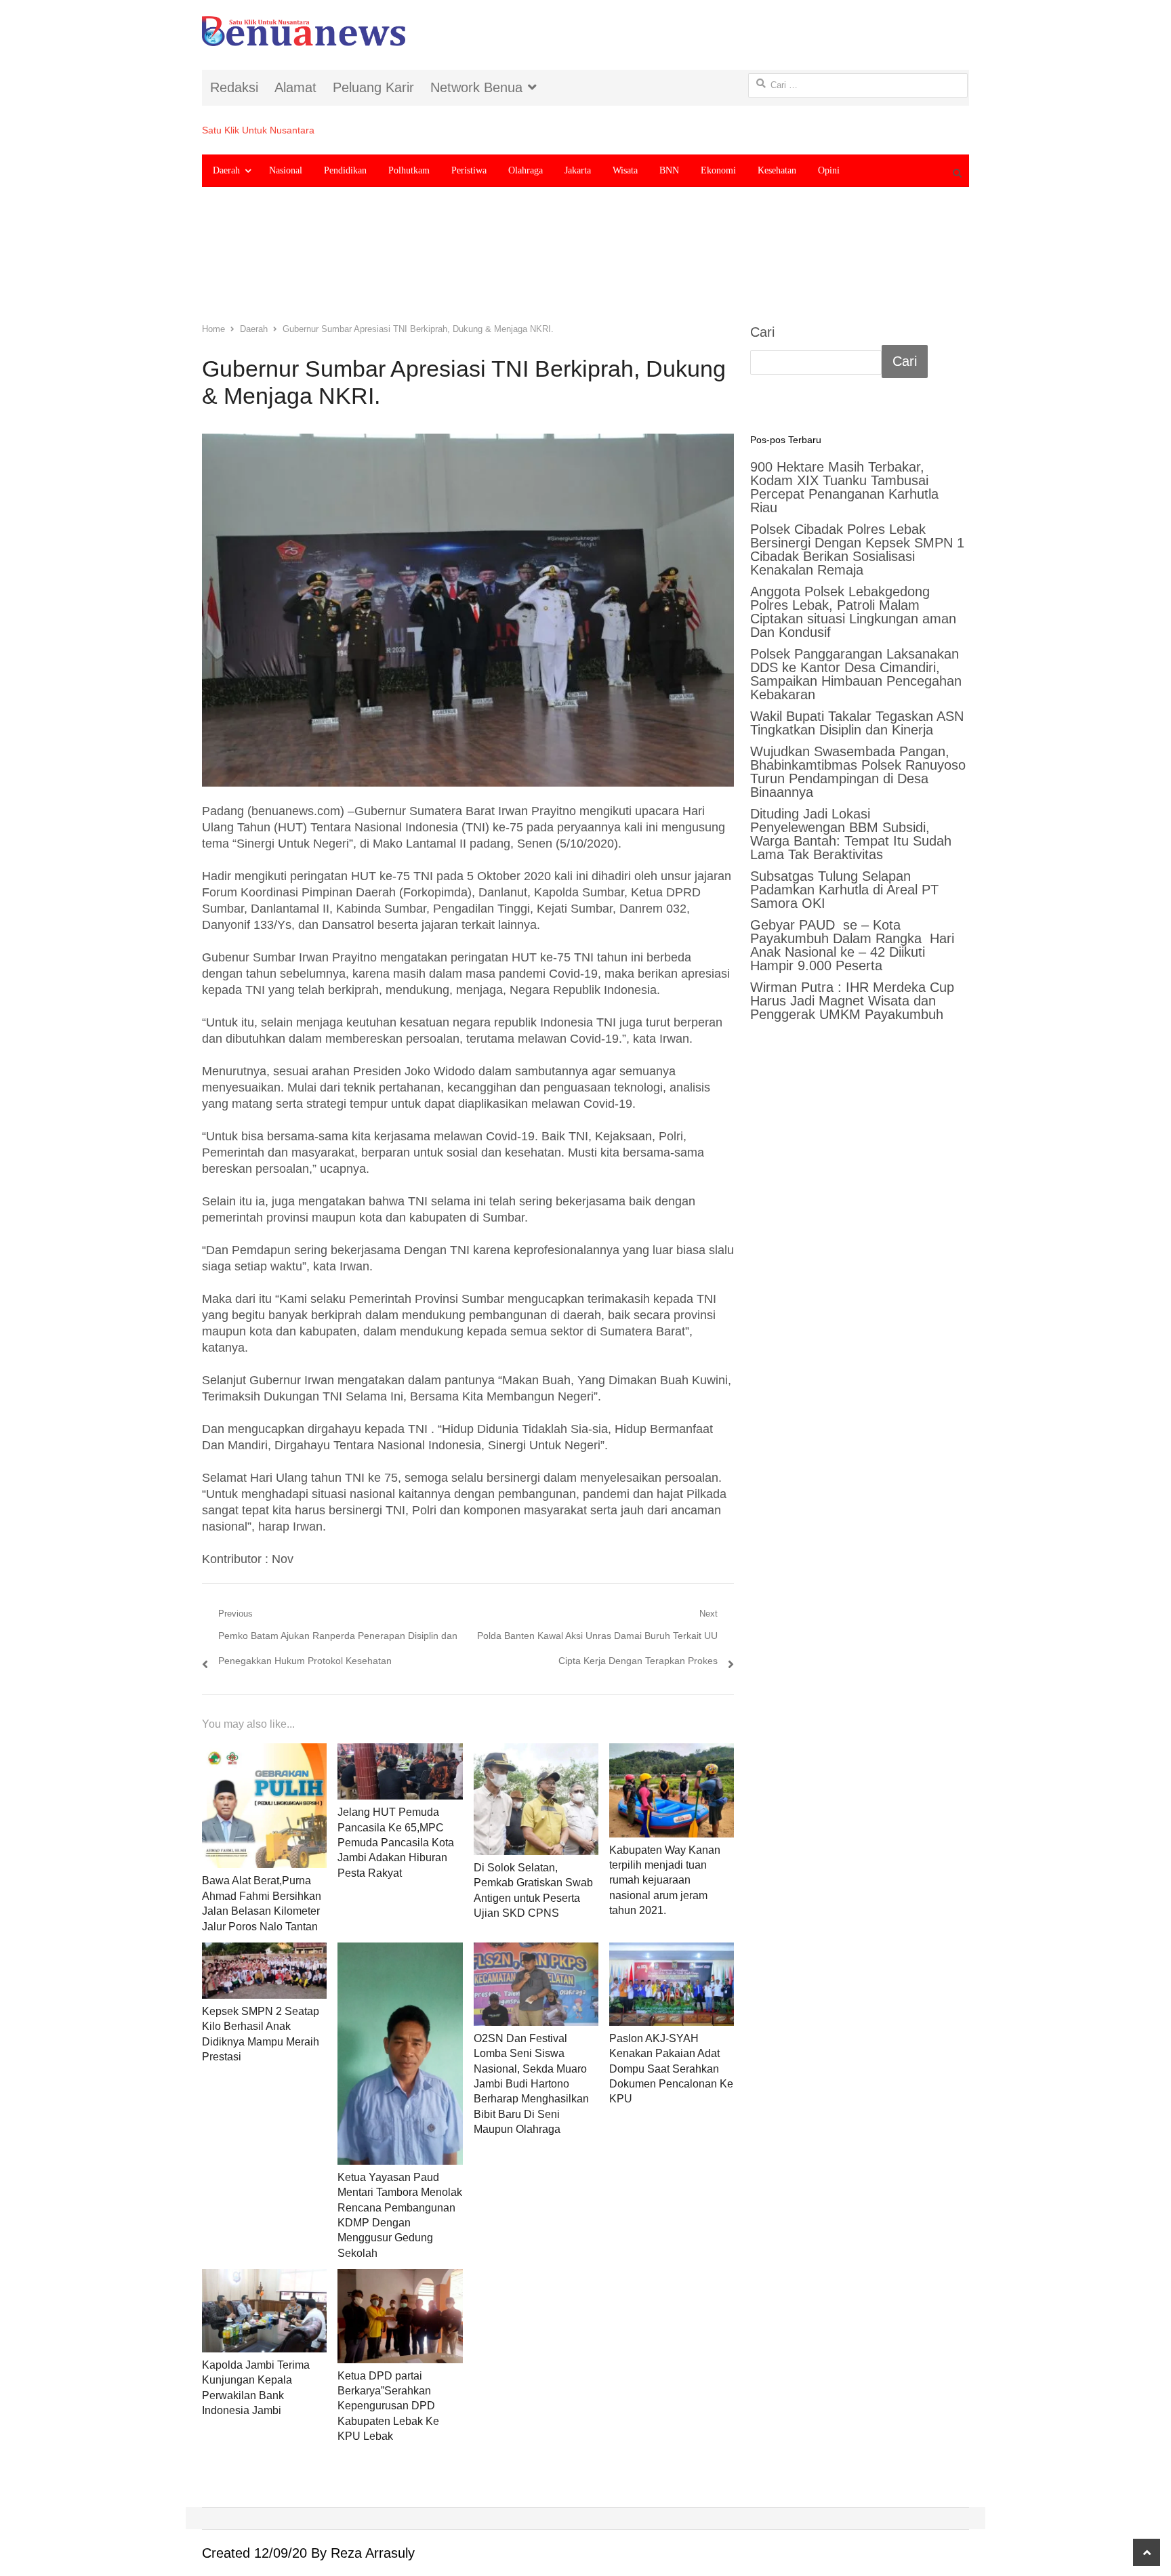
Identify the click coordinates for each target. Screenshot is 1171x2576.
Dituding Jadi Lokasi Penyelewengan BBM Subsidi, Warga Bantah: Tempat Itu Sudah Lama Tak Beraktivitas (851, 834)
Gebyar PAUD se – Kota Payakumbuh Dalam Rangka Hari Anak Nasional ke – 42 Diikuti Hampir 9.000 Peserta (852, 945)
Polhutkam (409, 170)
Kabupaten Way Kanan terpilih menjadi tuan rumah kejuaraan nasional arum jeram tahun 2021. (665, 1881)
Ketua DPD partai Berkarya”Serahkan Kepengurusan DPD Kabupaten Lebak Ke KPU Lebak (388, 2406)
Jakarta (578, 170)
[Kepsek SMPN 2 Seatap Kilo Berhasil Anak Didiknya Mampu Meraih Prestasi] (264, 1971)
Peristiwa (469, 170)
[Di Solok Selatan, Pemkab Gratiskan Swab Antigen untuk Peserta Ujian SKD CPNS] (536, 1799)
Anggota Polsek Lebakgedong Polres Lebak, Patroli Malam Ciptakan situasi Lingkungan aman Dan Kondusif (853, 612)
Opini (829, 170)
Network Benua (476, 87)
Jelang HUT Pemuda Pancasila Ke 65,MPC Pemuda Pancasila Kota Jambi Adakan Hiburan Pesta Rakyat (396, 1843)
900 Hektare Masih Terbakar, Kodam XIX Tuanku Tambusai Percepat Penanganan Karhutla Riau (844, 487)
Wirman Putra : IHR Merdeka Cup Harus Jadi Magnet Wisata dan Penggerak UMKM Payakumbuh (852, 1001)
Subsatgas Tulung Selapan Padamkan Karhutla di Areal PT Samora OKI (844, 890)
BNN (669, 170)
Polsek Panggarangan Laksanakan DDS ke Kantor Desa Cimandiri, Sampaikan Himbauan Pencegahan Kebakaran (856, 674)
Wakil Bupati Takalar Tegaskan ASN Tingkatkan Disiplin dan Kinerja (857, 723)
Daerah (226, 170)
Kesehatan (777, 170)
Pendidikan (345, 170)
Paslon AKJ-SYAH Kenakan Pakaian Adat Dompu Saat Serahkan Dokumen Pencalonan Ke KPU (671, 2069)
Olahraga (526, 170)
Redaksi (234, 87)
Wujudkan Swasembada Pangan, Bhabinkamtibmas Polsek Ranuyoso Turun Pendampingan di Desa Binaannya (858, 772)
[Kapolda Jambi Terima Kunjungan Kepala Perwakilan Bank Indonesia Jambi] (264, 2311)
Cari (762, 332)
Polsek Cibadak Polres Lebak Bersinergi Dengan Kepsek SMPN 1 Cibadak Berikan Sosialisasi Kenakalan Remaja (857, 549)
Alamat (295, 87)
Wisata (625, 170)
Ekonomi (718, 170)
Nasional (286, 170)
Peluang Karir (373, 87)
